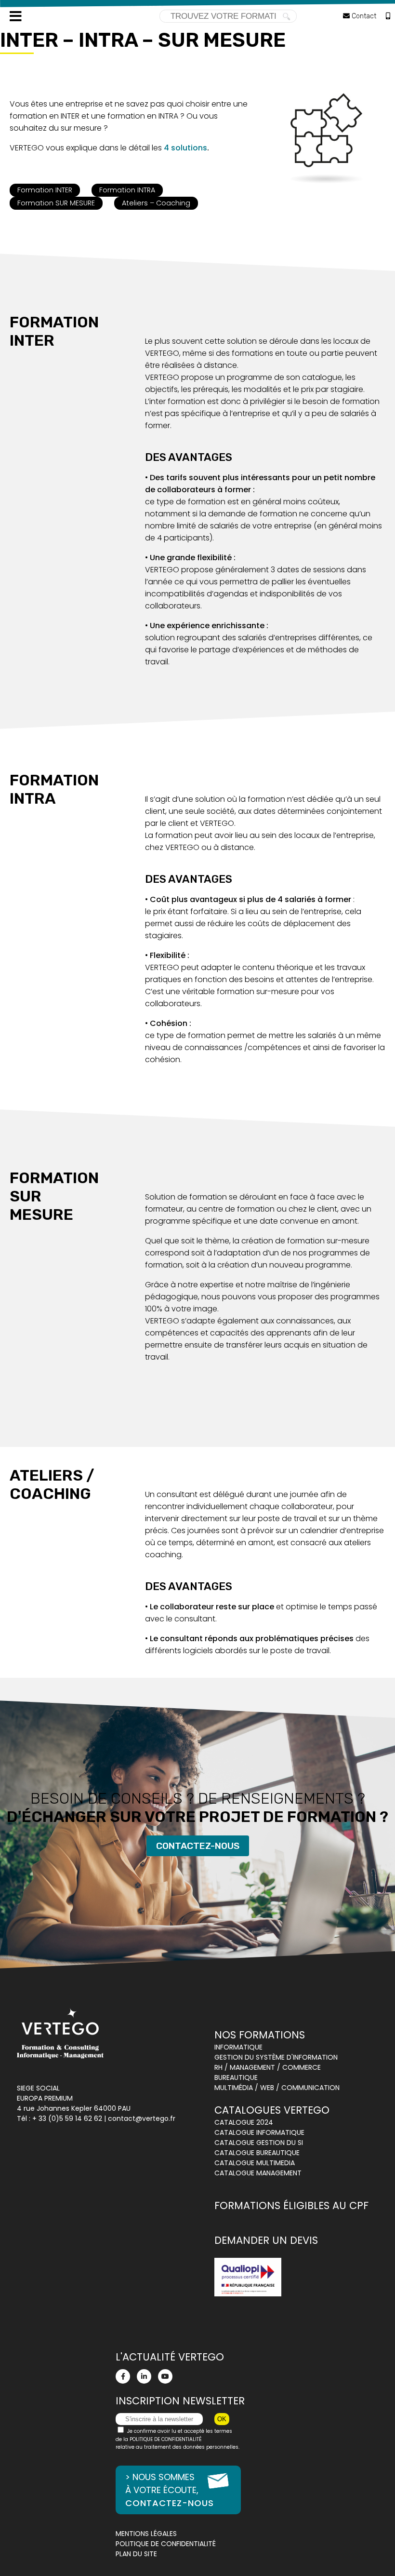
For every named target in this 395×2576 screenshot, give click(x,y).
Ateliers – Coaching (156, 203)
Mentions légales (146, 2534)
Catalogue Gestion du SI (259, 2143)
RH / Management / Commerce (268, 2067)
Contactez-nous (198, 1846)
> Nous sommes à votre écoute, (170, 2490)
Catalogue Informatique (259, 2132)
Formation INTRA (127, 190)
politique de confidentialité (166, 2439)
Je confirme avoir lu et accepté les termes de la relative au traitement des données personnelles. (178, 2439)
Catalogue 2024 (244, 2122)
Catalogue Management (258, 2173)
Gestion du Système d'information (276, 2057)
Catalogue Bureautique (257, 2153)
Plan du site (136, 2554)
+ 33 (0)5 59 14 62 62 (67, 2118)
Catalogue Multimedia (255, 2163)
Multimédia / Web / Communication (277, 2088)
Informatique (238, 2047)
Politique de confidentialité (166, 2544)
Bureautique (236, 2077)
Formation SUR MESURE (56, 203)
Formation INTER (45, 190)
